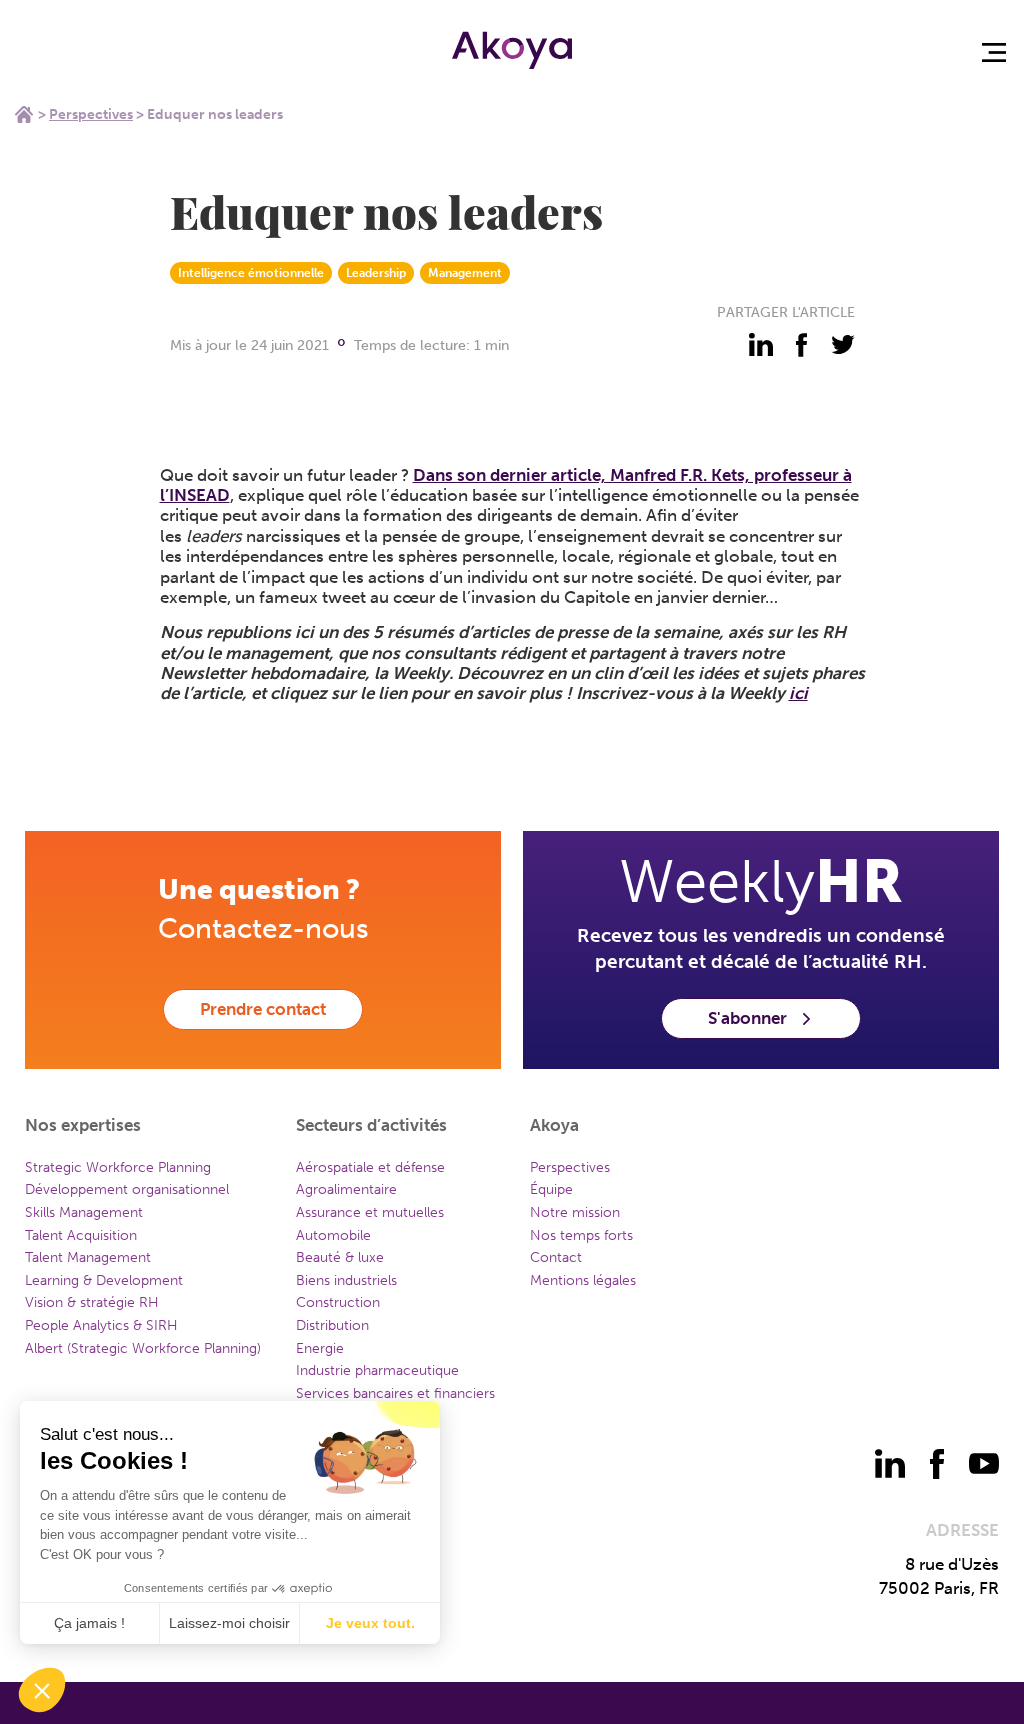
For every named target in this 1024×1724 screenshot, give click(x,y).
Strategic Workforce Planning (118, 1167)
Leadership (376, 273)
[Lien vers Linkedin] (890, 1464)
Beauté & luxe (340, 1257)
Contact (556, 1257)
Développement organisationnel (127, 1189)
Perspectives (91, 114)
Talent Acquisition (81, 1235)
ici (798, 693)
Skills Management (84, 1212)
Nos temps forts (581, 1235)
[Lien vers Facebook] (937, 1464)
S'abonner (747, 1018)
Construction (338, 1302)
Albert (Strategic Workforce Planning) (143, 1348)
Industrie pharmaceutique (377, 1370)
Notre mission (575, 1212)
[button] (42, 1690)
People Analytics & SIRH (101, 1325)
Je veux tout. (370, 1623)
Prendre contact (263, 1009)
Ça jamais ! (89, 1623)
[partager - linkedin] (761, 345)
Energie (320, 1348)
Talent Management (88, 1257)
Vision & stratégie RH (92, 1302)
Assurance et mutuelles (370, 1212)
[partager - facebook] (802, 345)
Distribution (332, 1325)
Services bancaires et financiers (395, 1393)
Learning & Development (104, 1280)
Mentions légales (583, 1280)
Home (24, 114)
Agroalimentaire (346, 1189)
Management (465, 273)
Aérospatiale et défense (370, 1167)
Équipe (551, 1189)
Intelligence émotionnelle (251, 273)
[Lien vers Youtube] (984, 1464)
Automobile (333, 1235)
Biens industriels (346, 1280)
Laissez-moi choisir (229, 1623)
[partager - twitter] (843, 345)
